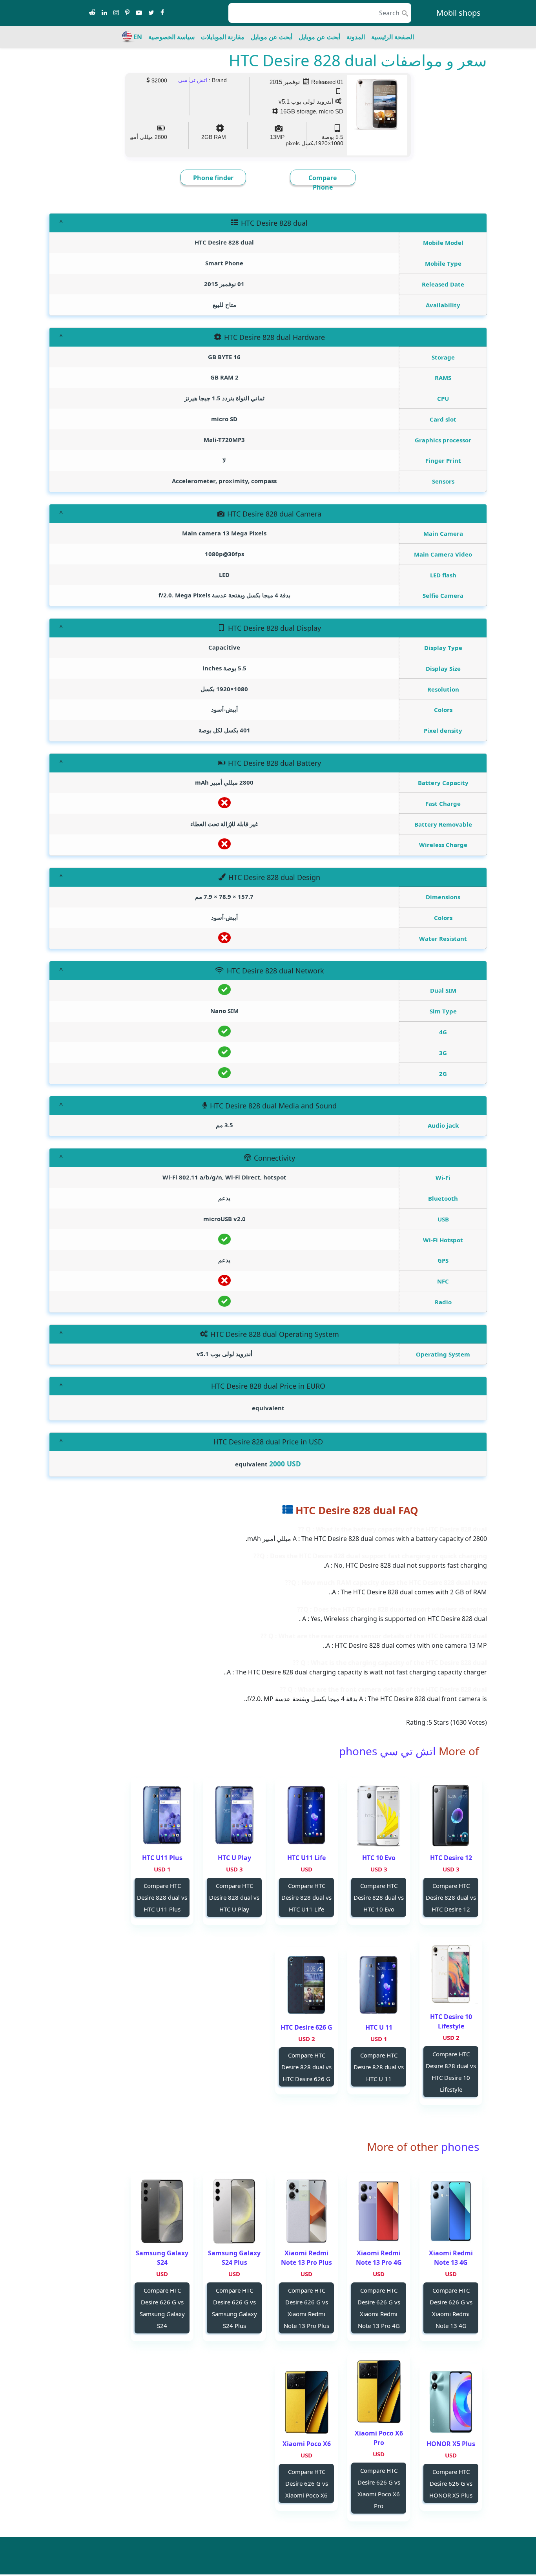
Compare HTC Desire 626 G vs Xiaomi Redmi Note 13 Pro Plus (306, 2308)
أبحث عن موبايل (319, 37)
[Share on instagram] (116, 13)
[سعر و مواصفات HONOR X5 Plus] (451, 2402)
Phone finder (213, 178)
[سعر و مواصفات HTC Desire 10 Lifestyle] (451, 1975)
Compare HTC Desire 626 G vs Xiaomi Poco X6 (307, 2483)
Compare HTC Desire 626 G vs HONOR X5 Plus (451, 2483)
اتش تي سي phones (387, 1751)
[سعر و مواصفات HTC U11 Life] (306, 1816)
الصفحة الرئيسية (393, 37)
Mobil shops (459, 13)
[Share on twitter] (151, 13)
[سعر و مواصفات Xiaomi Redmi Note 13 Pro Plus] (306, 2211)
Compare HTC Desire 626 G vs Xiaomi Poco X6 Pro (379, 2488)
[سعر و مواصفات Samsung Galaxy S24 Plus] (234, 2211)
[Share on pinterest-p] (127, 13)
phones (459, 2147)
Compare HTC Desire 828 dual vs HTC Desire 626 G (306, 2067)
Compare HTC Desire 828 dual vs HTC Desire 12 (451, 1897)
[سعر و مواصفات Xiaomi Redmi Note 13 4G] (451, 2211)
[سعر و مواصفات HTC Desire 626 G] (306, 1985)
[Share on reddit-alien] (92, 13)
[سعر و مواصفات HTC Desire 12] (451, 1816)
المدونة (356, 37)
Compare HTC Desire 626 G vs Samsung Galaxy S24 (162, 2308)
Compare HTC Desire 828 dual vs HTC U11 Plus (162, 1897)
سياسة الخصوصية (171, 37)
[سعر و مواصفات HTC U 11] (379, 1985)
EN (138, 37)
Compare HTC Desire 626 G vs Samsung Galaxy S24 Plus (234, 2308)
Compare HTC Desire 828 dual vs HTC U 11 (379, 2067)
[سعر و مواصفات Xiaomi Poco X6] (306, 2402)
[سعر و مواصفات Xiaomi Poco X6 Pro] (379, 2391)
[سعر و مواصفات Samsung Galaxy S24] (162, 2211)
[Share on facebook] (162, 13)
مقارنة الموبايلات (223, 37)
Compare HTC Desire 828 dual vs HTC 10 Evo (379, 1897)
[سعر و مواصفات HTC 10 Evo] (379, 1816)
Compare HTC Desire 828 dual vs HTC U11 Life (306, 1897)
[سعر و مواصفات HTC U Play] (234, 1816)
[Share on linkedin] (104, 13)
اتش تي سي (193, 80)
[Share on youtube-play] (139, 13)
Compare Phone (323, 183)
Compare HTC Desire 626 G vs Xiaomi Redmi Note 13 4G (451, 2308)
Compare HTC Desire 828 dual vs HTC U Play (234, 1897)
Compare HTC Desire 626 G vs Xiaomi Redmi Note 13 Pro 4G (379, 2308)
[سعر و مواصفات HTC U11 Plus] (162, 1816)
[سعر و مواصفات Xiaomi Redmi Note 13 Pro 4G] (379, 2211)
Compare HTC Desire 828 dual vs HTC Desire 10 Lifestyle (451, 2072)
